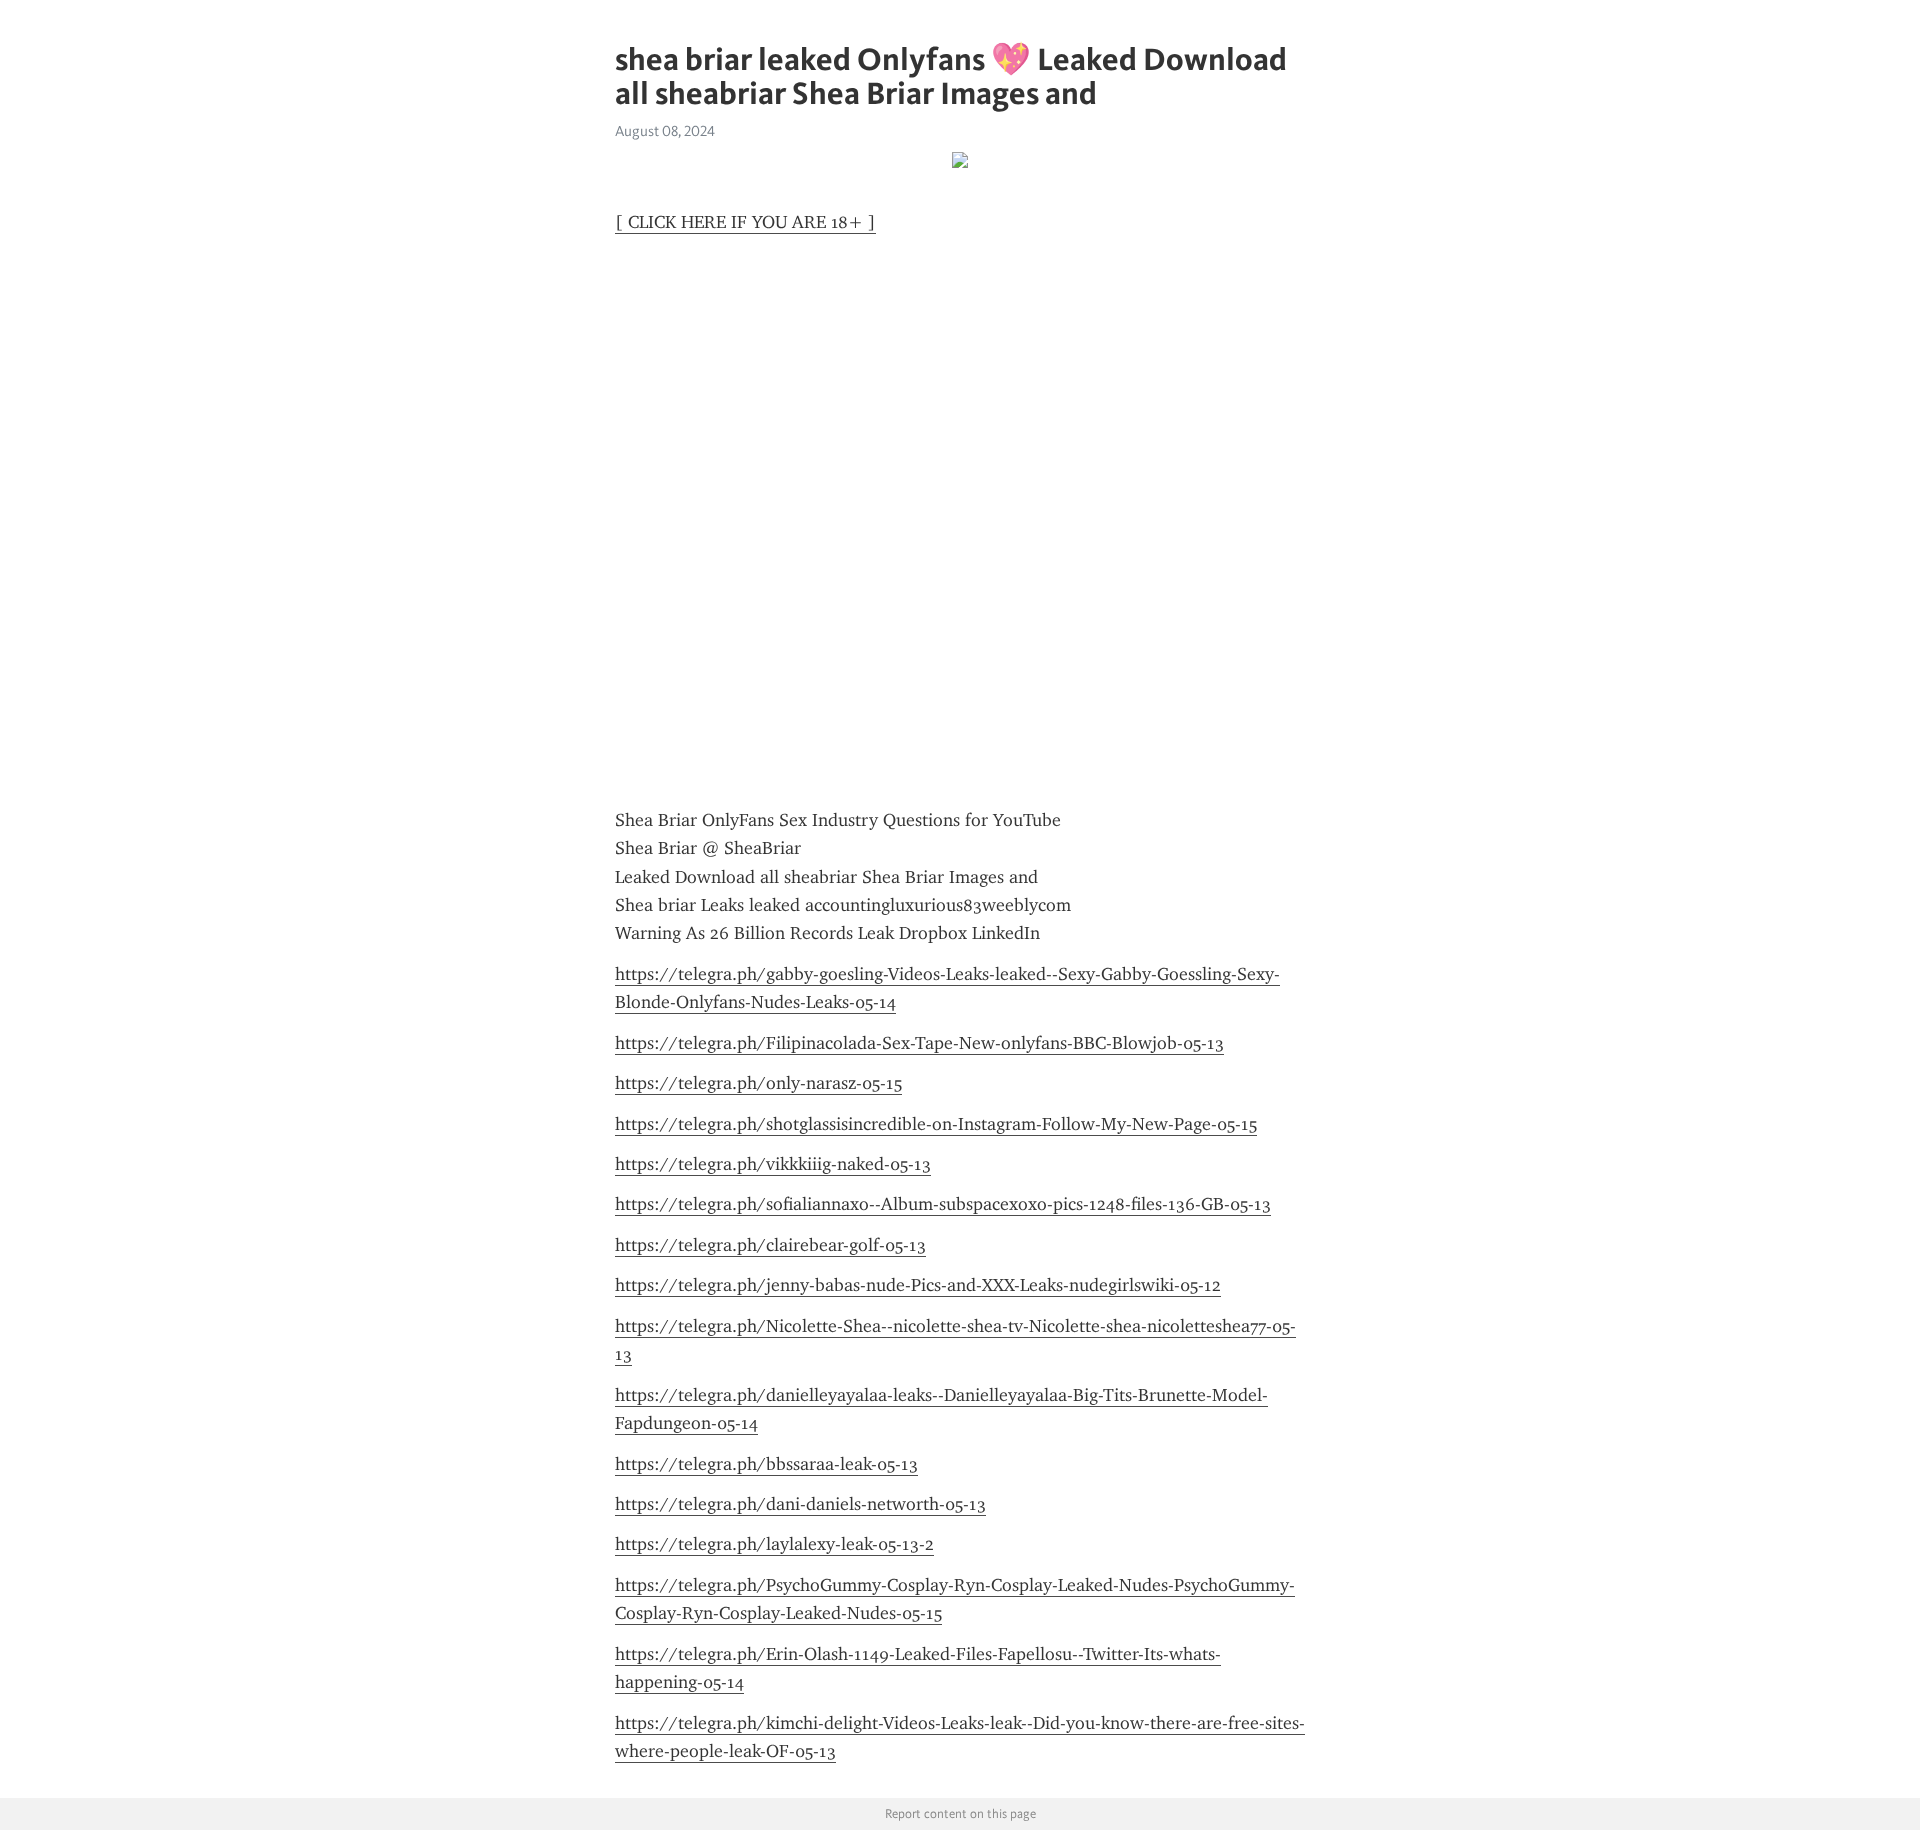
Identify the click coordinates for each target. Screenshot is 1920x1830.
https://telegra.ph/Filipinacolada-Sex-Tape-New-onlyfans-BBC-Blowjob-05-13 (919, 1043)
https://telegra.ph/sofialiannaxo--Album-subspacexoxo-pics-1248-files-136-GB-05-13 (943, 1204)
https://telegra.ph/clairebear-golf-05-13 (770, 1245)
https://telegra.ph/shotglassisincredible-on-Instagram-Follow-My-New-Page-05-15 (936, 1124)
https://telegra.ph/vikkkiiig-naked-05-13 (773, 1164)
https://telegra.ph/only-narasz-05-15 (758, 1083)
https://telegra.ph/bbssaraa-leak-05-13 (766, 1464)
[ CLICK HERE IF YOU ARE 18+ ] (745, 222)
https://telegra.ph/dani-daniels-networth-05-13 (800, 1504)
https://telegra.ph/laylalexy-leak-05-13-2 (774, 1544)
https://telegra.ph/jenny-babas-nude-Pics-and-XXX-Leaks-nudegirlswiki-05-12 (918, 1285)
